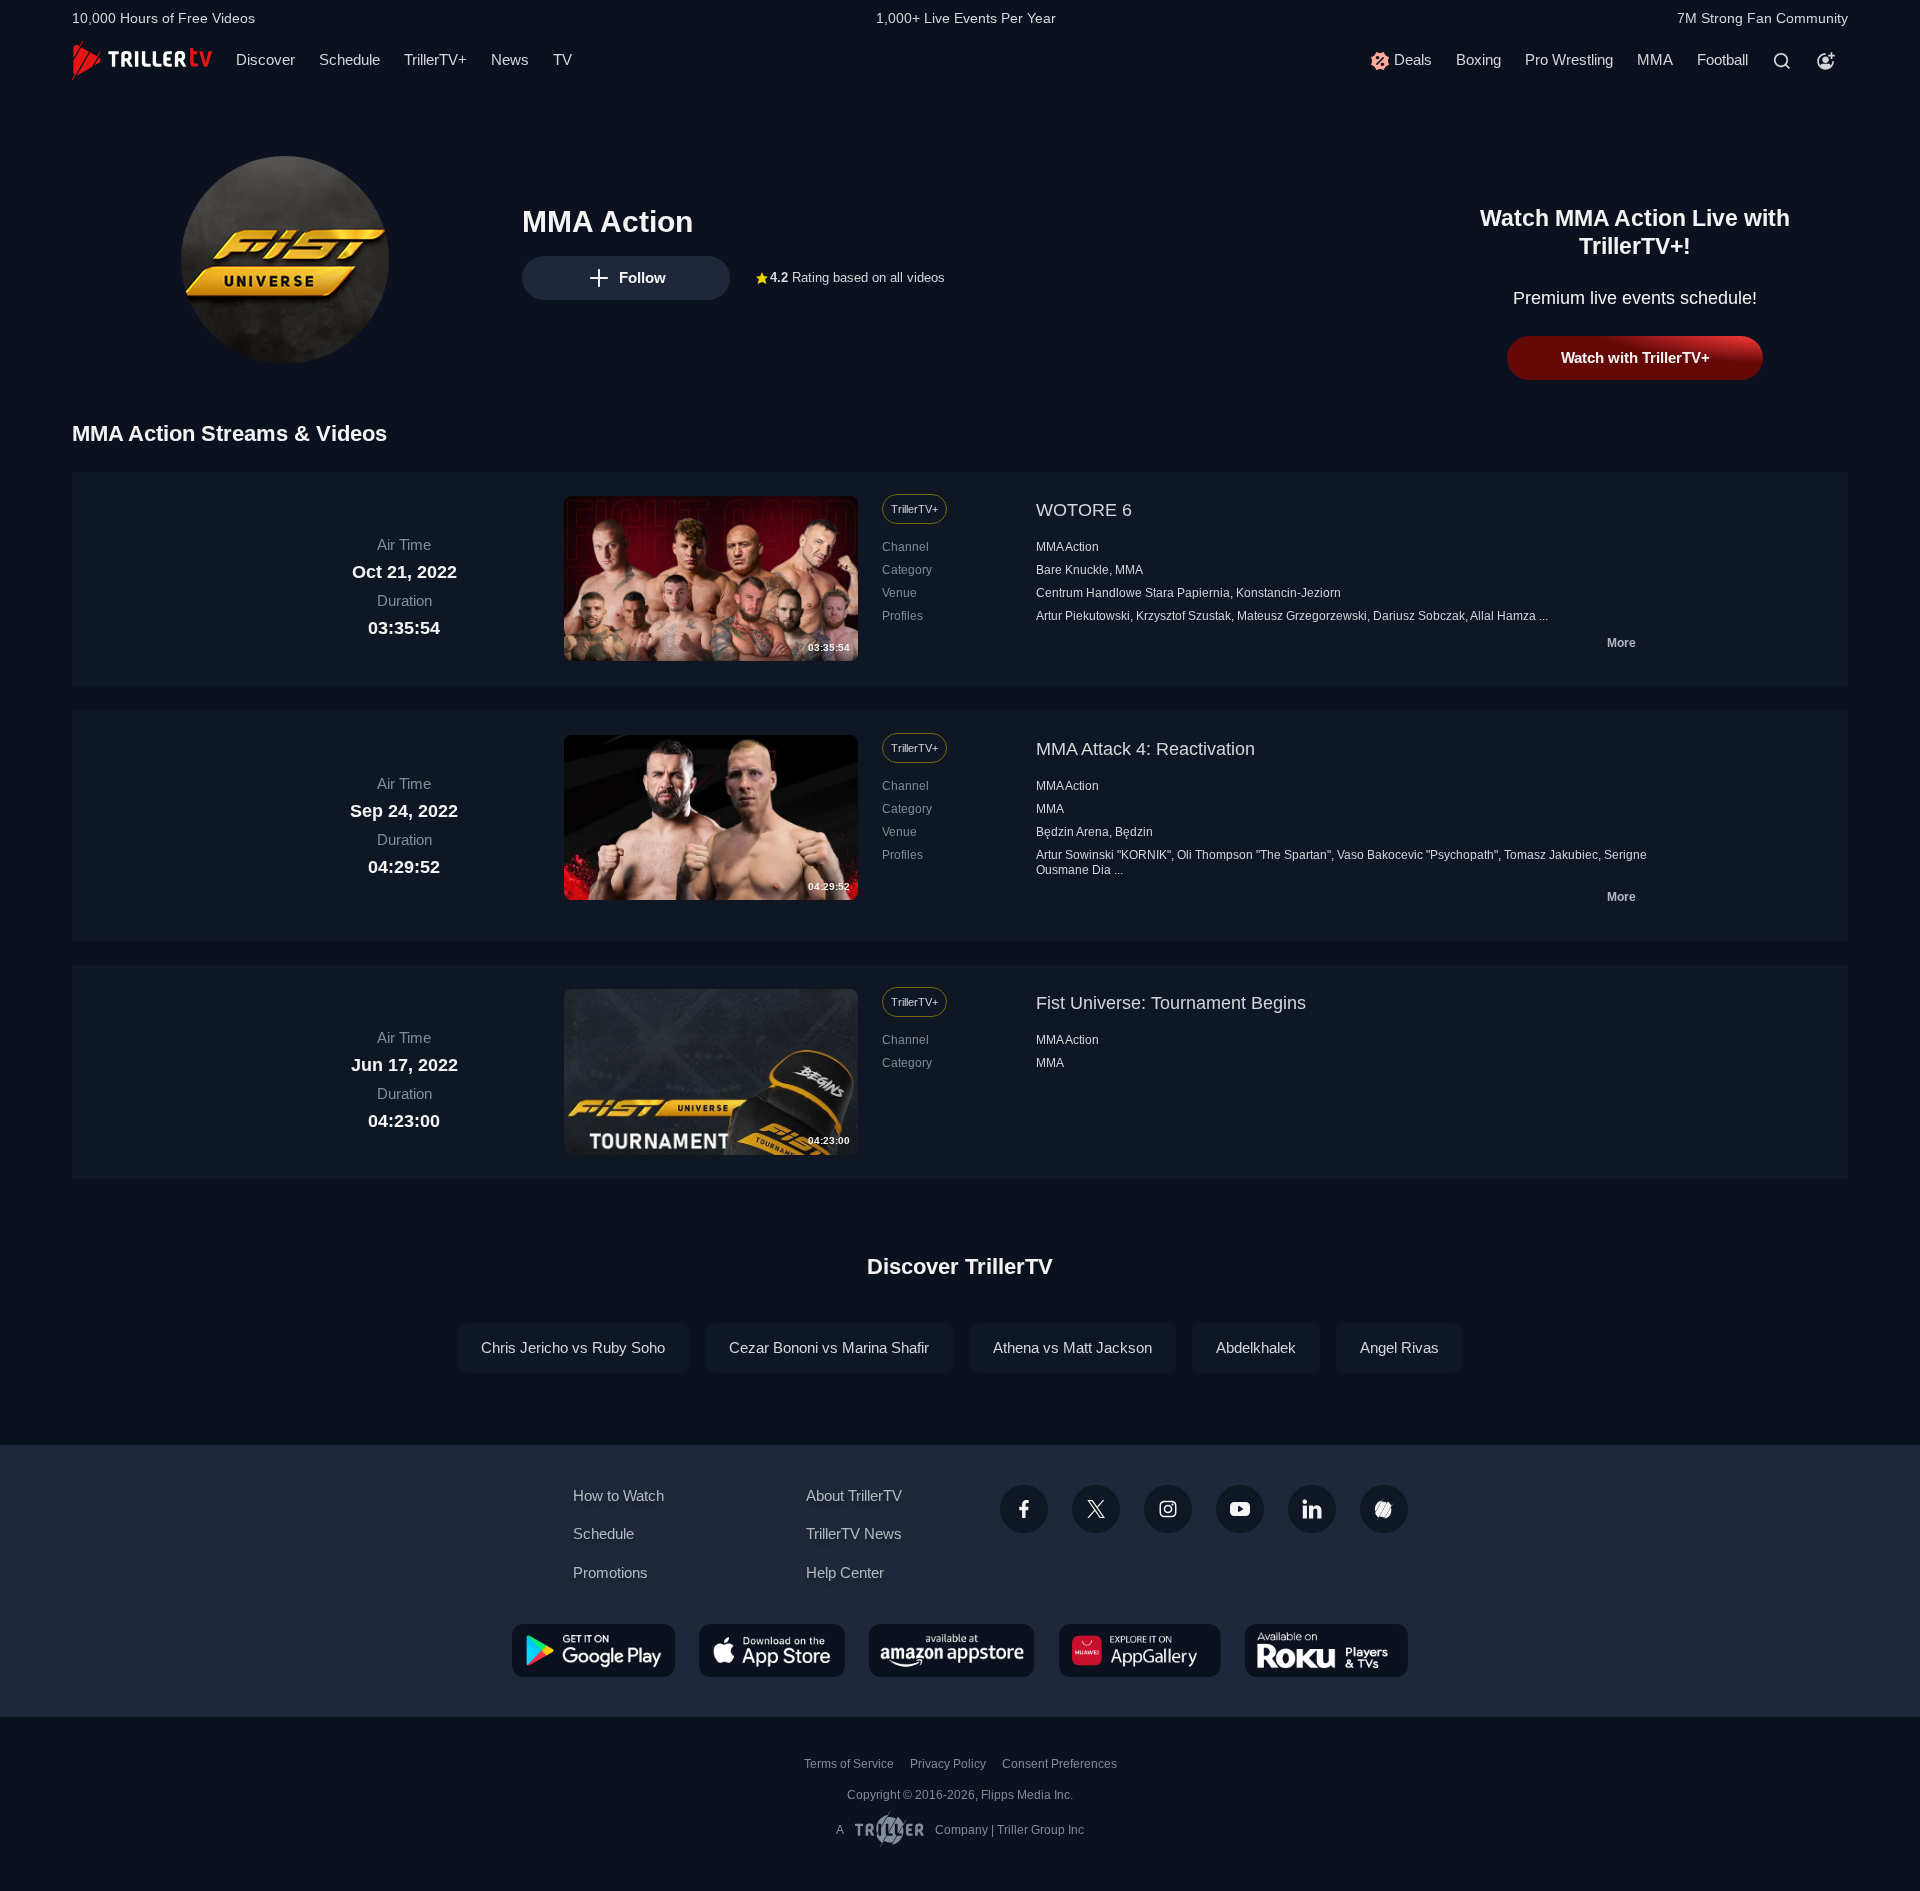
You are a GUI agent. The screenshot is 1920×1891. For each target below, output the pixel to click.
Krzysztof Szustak (1183, 616)
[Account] (1826, 61)
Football (1722, 59)
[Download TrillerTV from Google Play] (593, 1650)
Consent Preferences (1059, 1764)
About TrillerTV (854, 1495)
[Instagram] (1168, 1509)
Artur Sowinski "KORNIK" (1103, 855)
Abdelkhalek (1256, 1347)
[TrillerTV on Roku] (1326, 1650)
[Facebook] (1024, 1509)
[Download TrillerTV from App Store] (772, 1650)
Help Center (845, 1572)
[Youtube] (1240, 1509)
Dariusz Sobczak (1419, 616)
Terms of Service (849, 1764)
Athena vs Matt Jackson (1072, 1347)
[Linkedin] (1312, 1509)
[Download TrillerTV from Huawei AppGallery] (1140, 1650)
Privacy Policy (948, 1764)
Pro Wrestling (1569, 59)
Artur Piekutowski (1083, 616)
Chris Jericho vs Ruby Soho (573, 1347)
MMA (1655, 59)
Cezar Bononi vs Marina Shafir (829, 1347)
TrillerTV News (854, 1533)
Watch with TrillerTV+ (1635, 357)
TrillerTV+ (435, 59)
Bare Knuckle (1072, 570)
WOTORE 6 (1084, 510)
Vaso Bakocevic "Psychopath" (1417, 855)
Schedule (349, 59)
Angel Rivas (1399, 1347)
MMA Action (1067, 547)
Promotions (610, 1572)
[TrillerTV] (142, 60)
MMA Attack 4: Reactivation (1145, 749)
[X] (1096, 1509)
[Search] (1782, 61)
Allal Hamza (1503, 616)
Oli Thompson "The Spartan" (1254, 855)
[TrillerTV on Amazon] (952, 1650)
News (510, 59)
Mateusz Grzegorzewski (1302, 616)
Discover (265, 59)
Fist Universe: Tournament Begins (1171, 1003)
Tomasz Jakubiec (1551, 855)
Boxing (1478, 59)
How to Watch (618, 1495)
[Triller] (1384, 1509)
